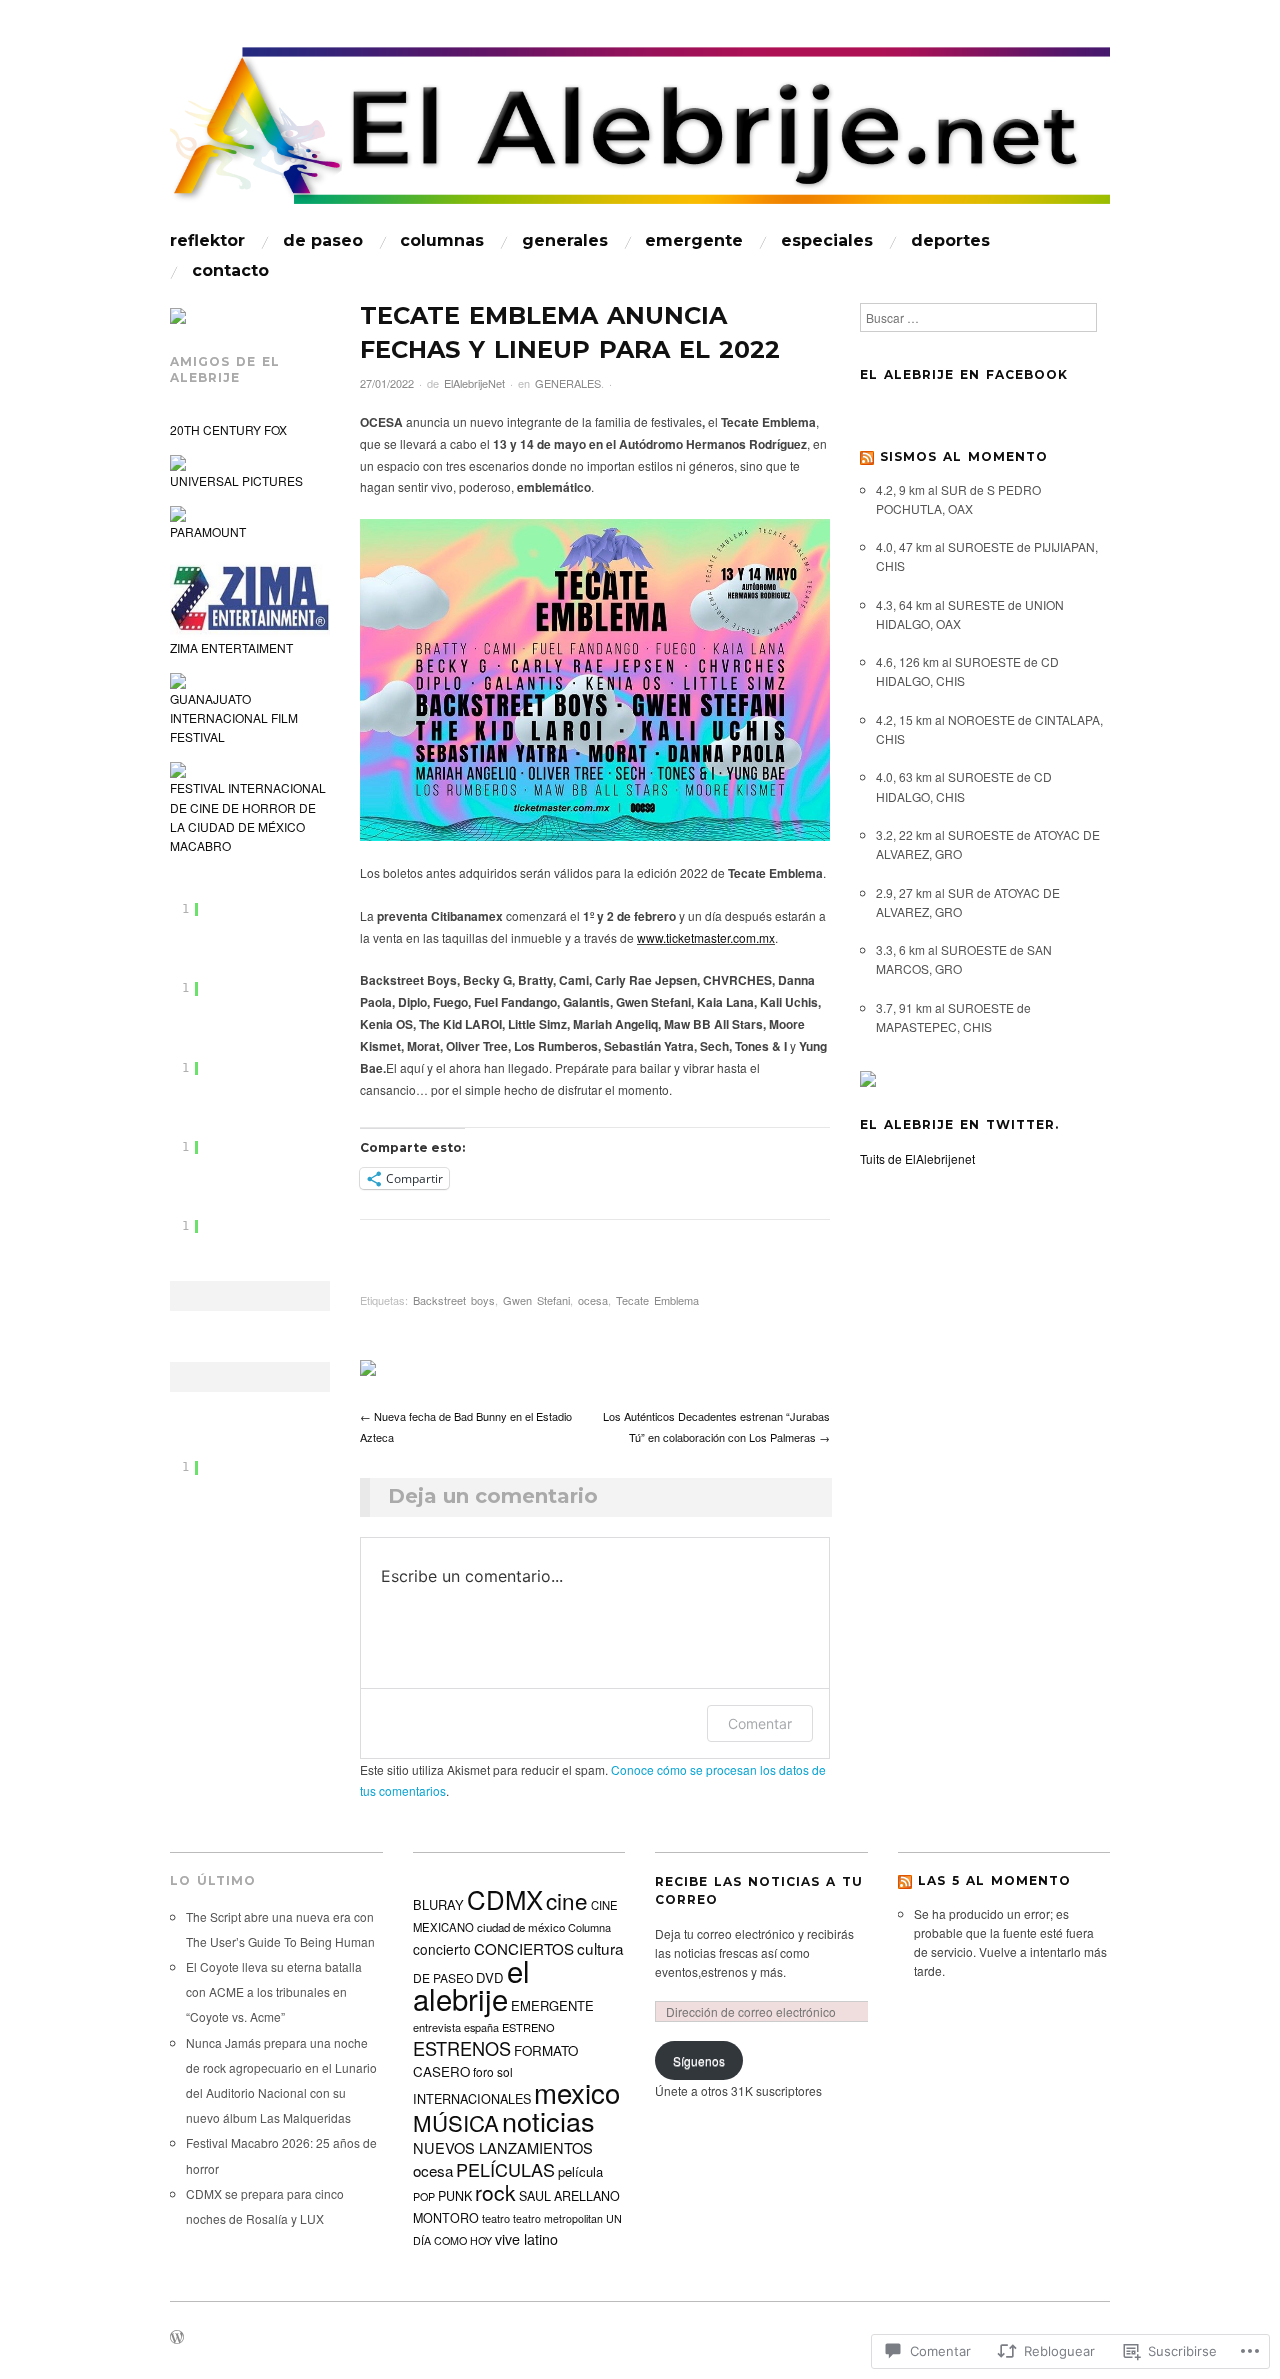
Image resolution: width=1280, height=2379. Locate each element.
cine (567, 1900)
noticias (548, 2120)
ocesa (593, 1300)
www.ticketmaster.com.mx (706, 937)
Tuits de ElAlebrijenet (917, 1158)
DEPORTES (950, 241)
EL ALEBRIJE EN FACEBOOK (964, 374)
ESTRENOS (462, 2048)
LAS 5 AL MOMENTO (994, 1880)
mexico (577, 2092)
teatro (496, 2218)
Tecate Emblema (657, 1300)
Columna (589, 1927)
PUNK (455, 2196)
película (580, 2171)
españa (481, 2027)
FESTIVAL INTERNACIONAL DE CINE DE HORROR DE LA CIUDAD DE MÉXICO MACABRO (248, 816)
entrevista (437, 2027)
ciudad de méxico (521, 1927)
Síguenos (699, 2060)
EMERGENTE (694, 241)
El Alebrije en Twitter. (959, 1124)
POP (424, 2196)
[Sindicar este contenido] (867, 456)
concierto (442, 1949)
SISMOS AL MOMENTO (964, 456)
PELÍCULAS (505, 2169)
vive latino (526, 2239)
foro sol (493, 2071)
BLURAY (438, 1904)
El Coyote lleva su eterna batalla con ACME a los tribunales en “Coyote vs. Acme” (274, 1991)
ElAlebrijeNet (474, 383)
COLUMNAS (442, 241)
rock (495, 2192)
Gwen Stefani (536, 1300)
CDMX (505, 1898)
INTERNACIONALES (472, 2099)
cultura (600, 1948)
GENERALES (565, 241)
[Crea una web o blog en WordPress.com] (177, 2338)
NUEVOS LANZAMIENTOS (503, 2147)
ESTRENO (528, 2027)
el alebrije (471, 1984)
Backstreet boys (454, 1300)
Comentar (760, 1723)
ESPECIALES (827, 241)
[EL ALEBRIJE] (640, 134)
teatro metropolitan (558, 2218)
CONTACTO (230, 271)
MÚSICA (456, 2122)
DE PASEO (323, 241)
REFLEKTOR (207, 241)
